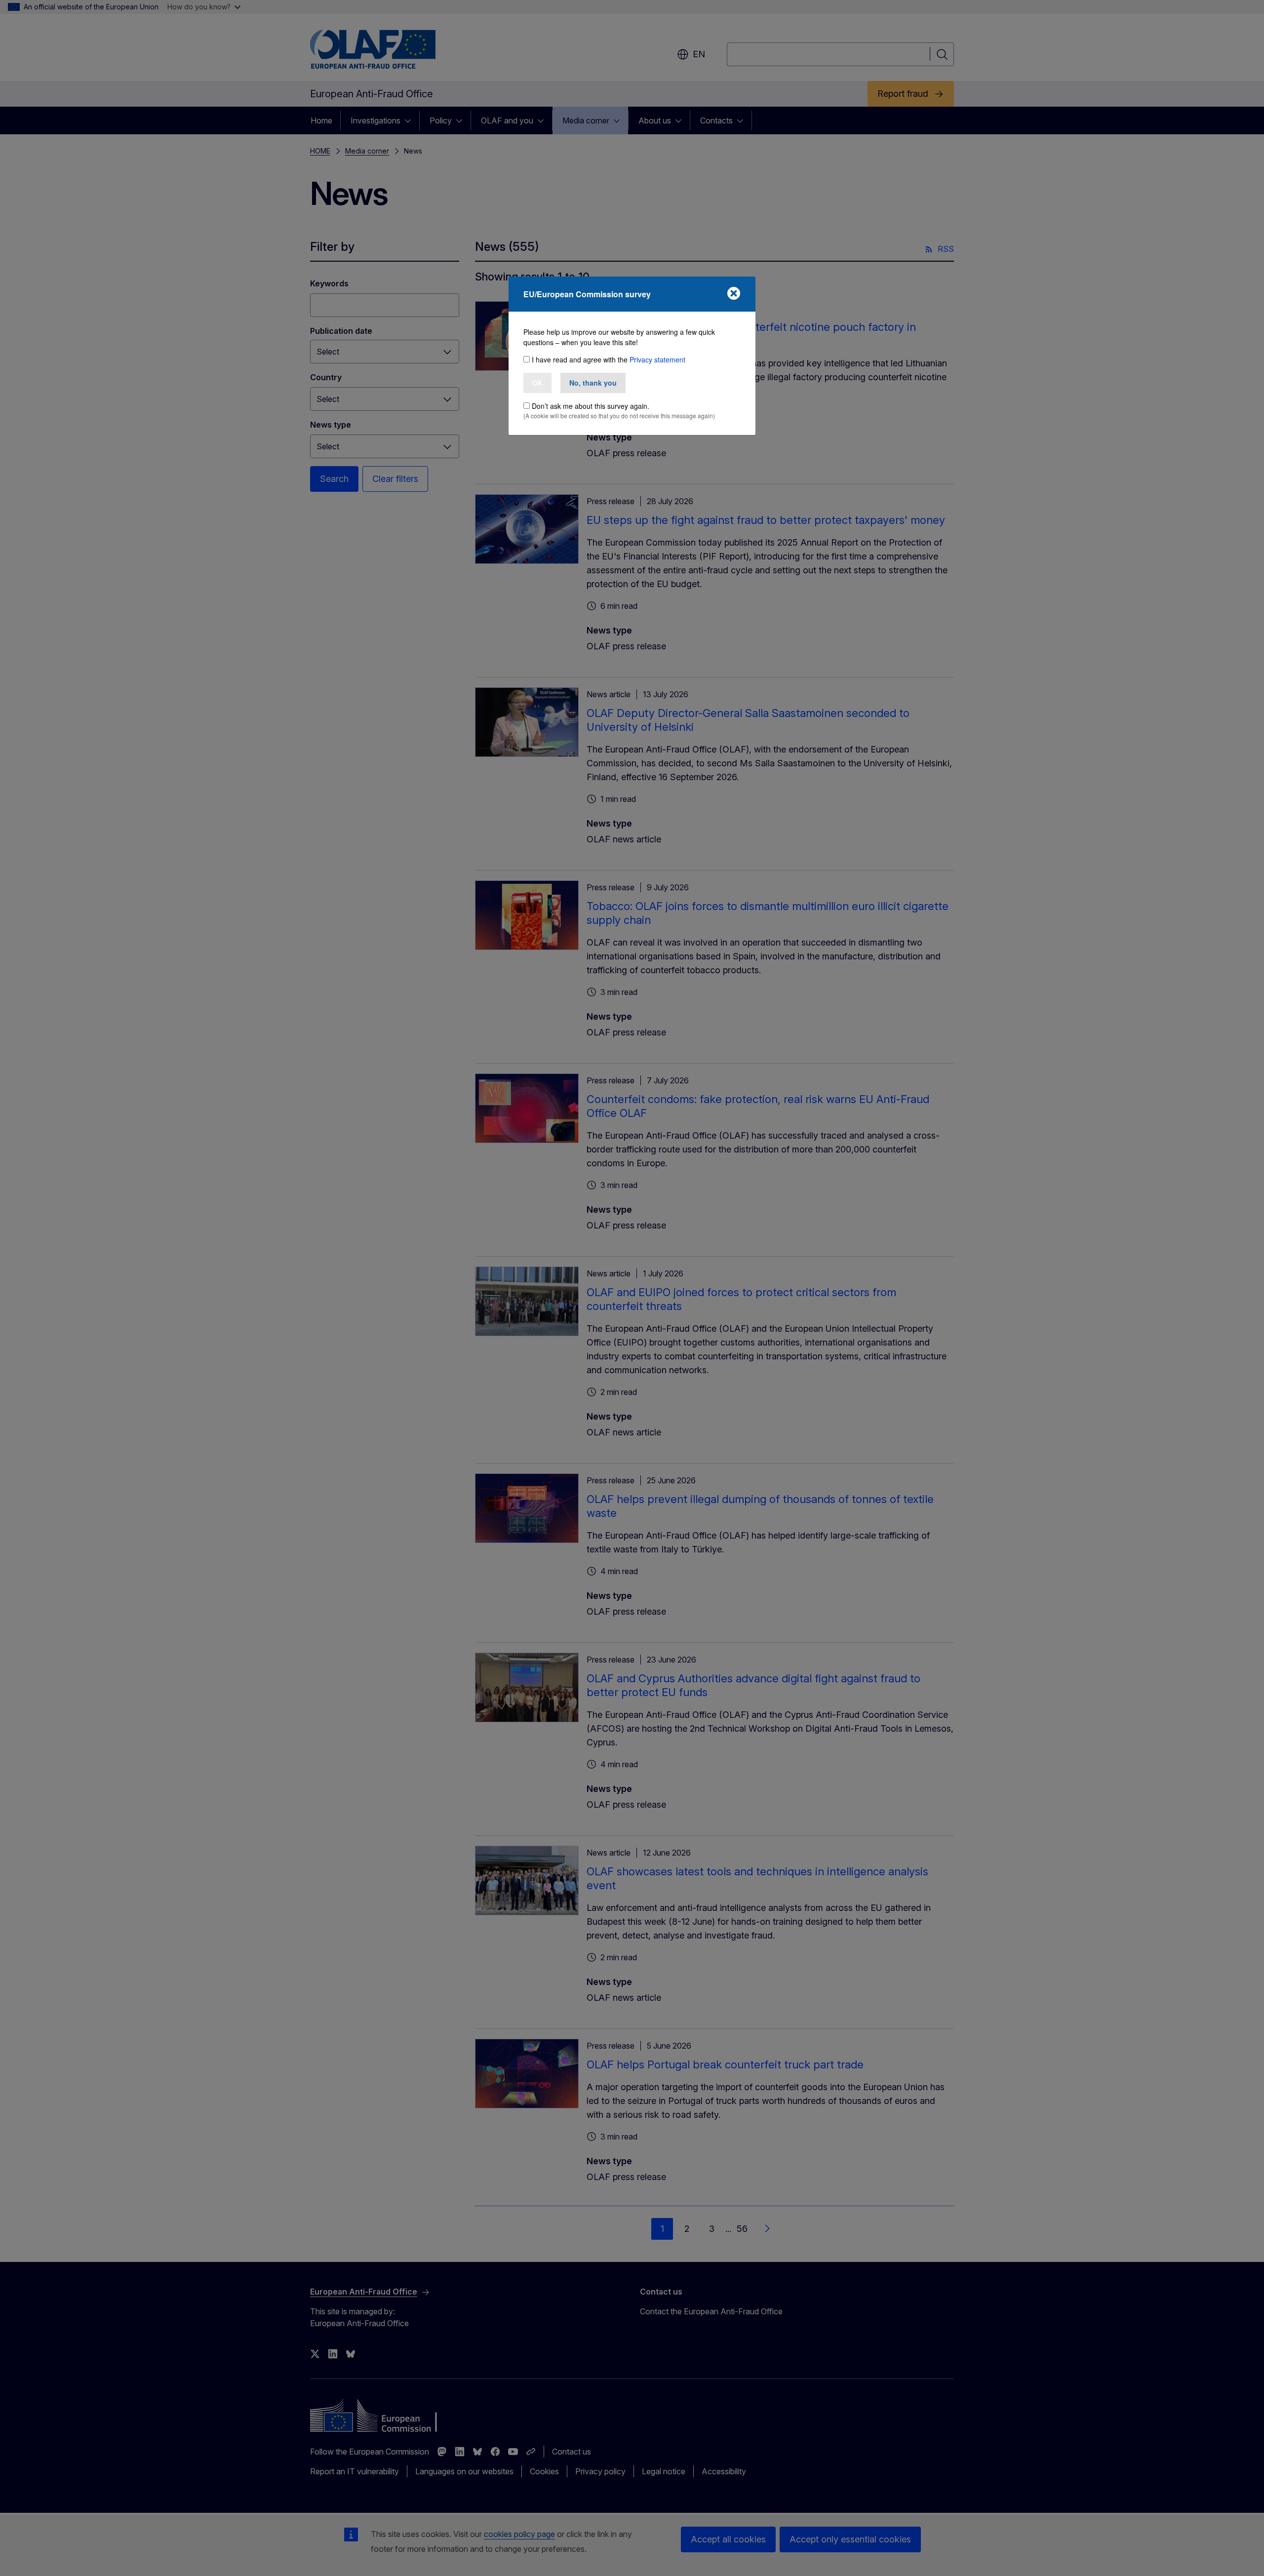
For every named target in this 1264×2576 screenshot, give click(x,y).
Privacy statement (657, 359)
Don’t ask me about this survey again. (591, 406)
